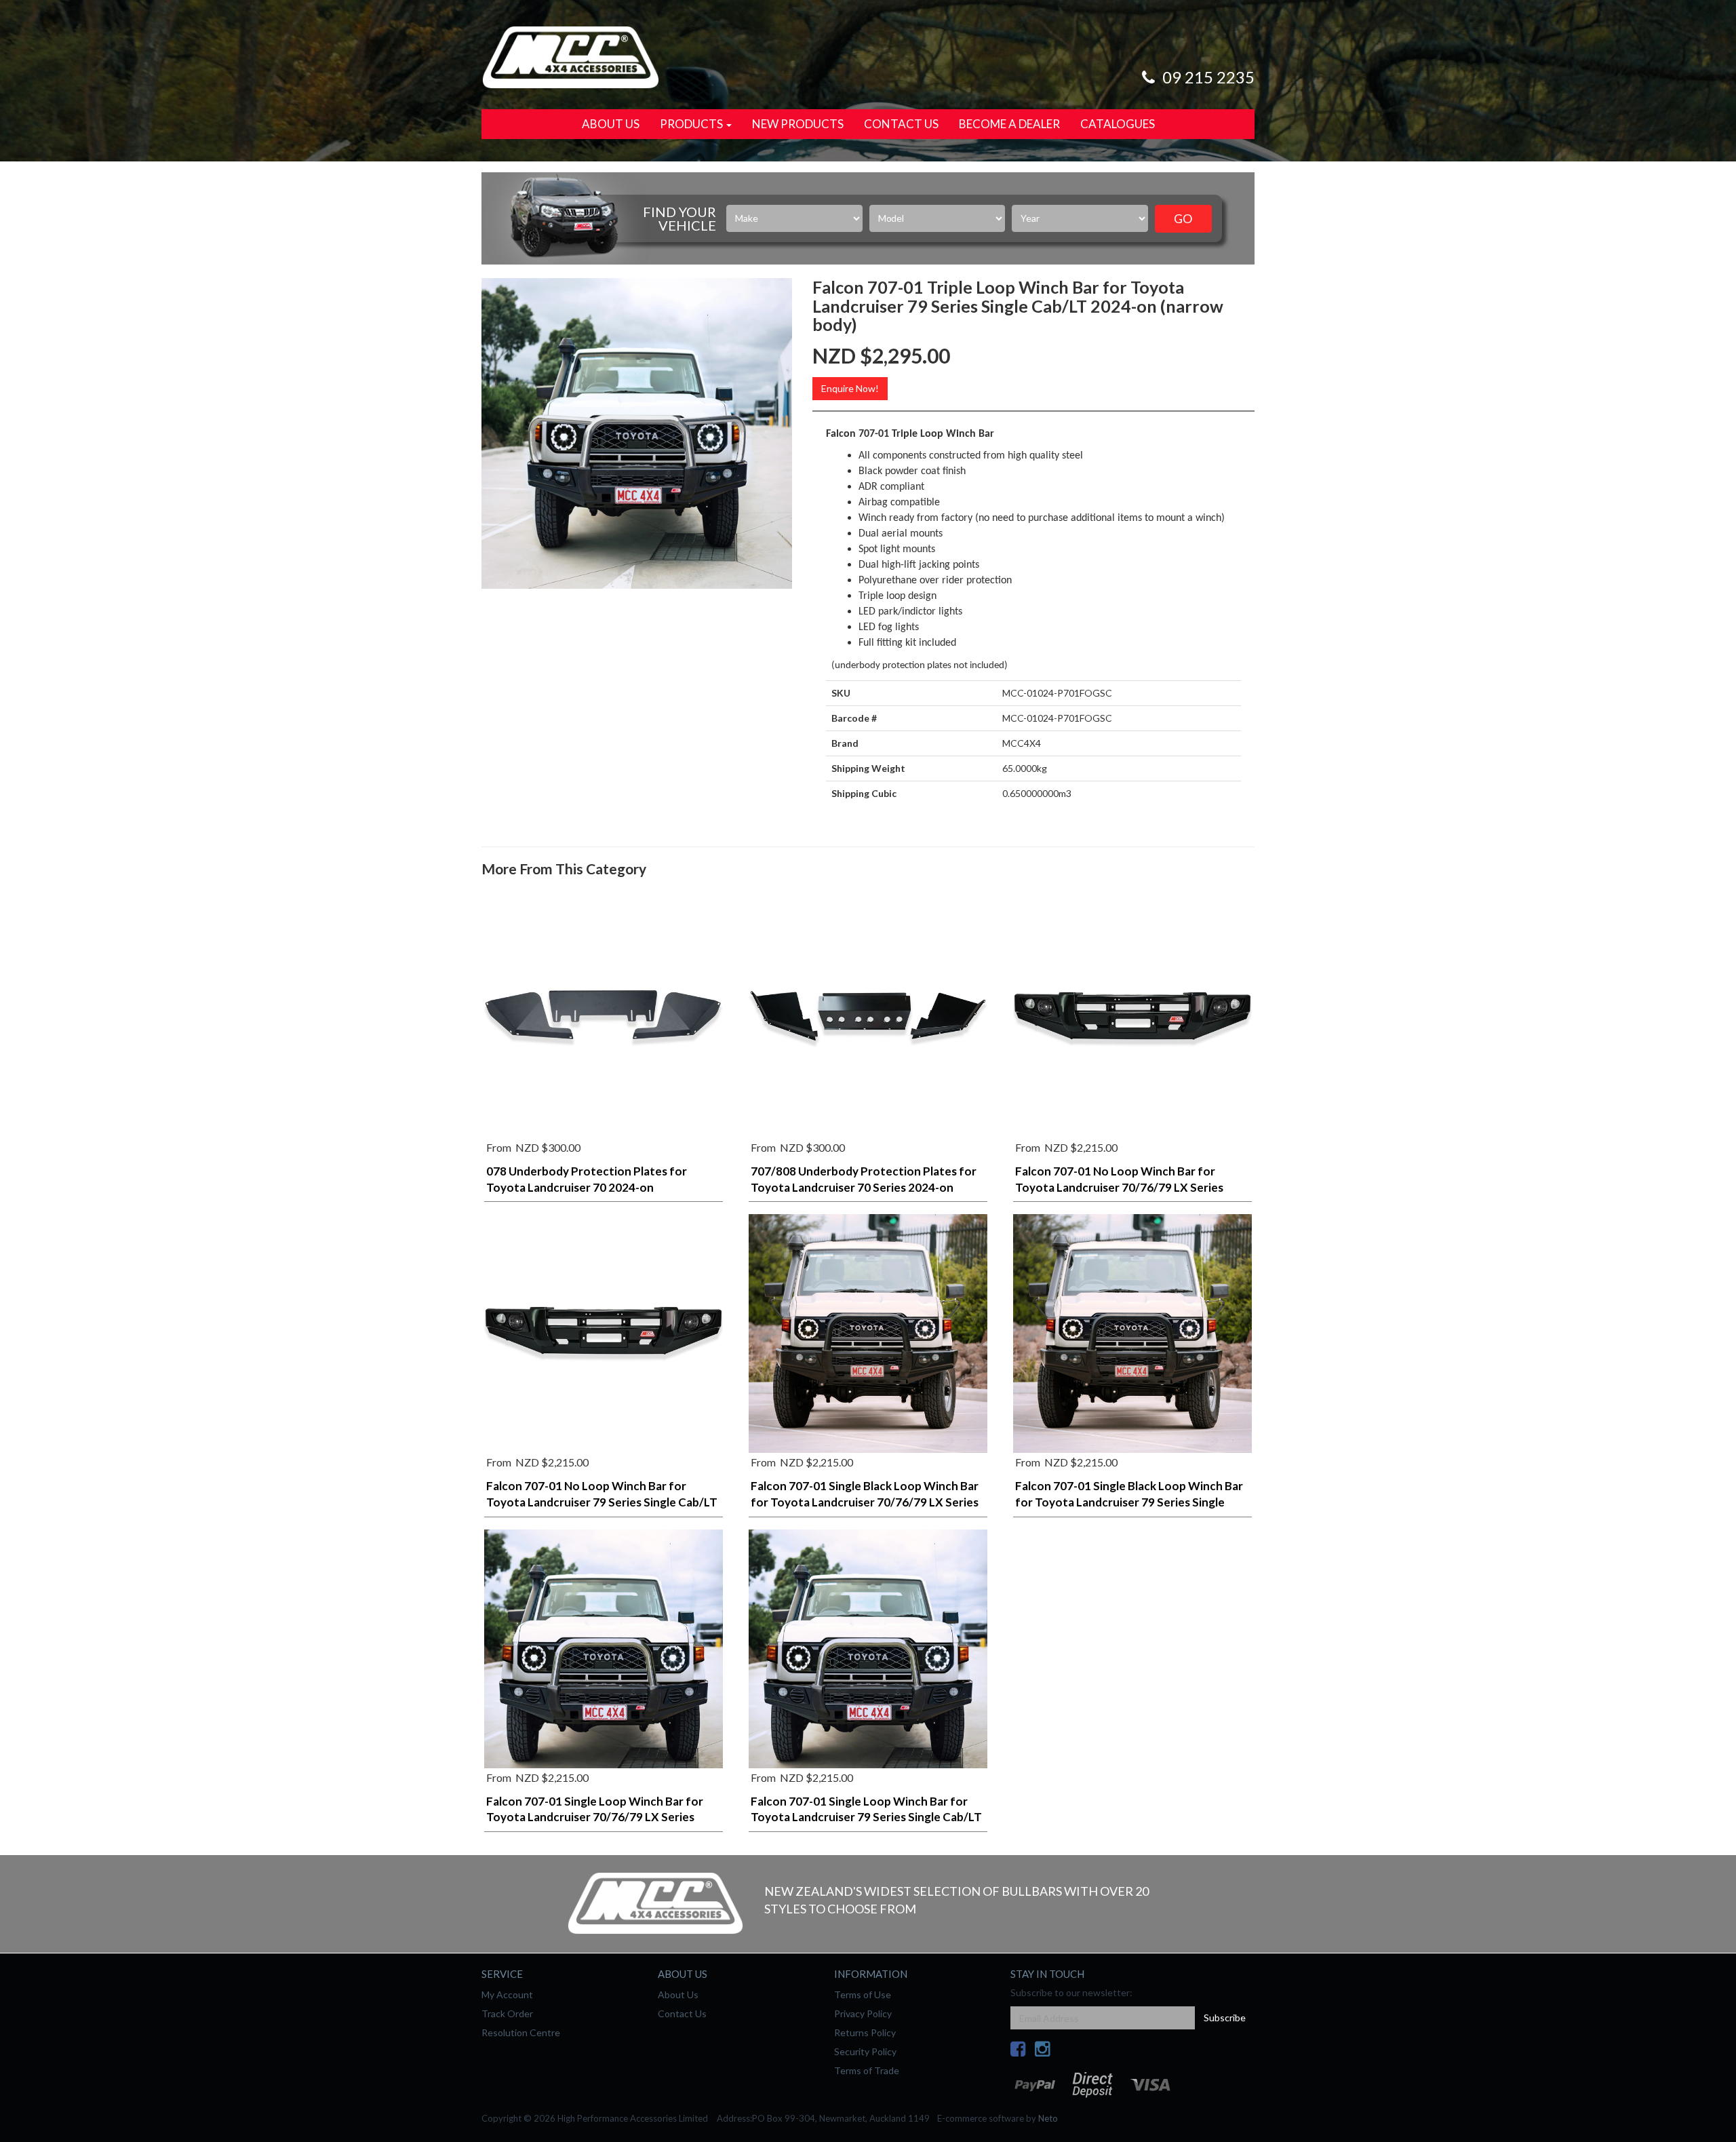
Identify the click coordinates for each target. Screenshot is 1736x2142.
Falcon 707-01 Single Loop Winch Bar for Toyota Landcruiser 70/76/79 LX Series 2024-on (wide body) (595, 1817)
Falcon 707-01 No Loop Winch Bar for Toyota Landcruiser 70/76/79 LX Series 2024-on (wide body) (1119, 1187)
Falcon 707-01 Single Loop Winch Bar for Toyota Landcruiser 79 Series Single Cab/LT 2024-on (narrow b (866, 1817)
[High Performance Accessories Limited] (570, 56)
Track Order (507, 2013)
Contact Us (901, 124)
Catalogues (1118, 124)
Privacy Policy (863, 2013)
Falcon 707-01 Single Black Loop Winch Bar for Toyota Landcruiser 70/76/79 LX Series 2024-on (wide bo (865, 1502)
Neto (1048, 2118)
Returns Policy (865, 2032)
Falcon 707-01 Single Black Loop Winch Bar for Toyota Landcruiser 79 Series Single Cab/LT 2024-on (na (1129, 1502)
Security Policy (865, 2051)
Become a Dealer (1009, 124)
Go (1183, 218)
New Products (798, 124)
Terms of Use (863, 1994)
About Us (611, 124)
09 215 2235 (1207, 77)
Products (692, 124)
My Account (507, 1994)
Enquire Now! (850, 388)
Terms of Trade (867, 2070)
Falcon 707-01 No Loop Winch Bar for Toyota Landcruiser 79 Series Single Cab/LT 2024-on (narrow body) (602, 1502)
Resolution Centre (521, 2032)
